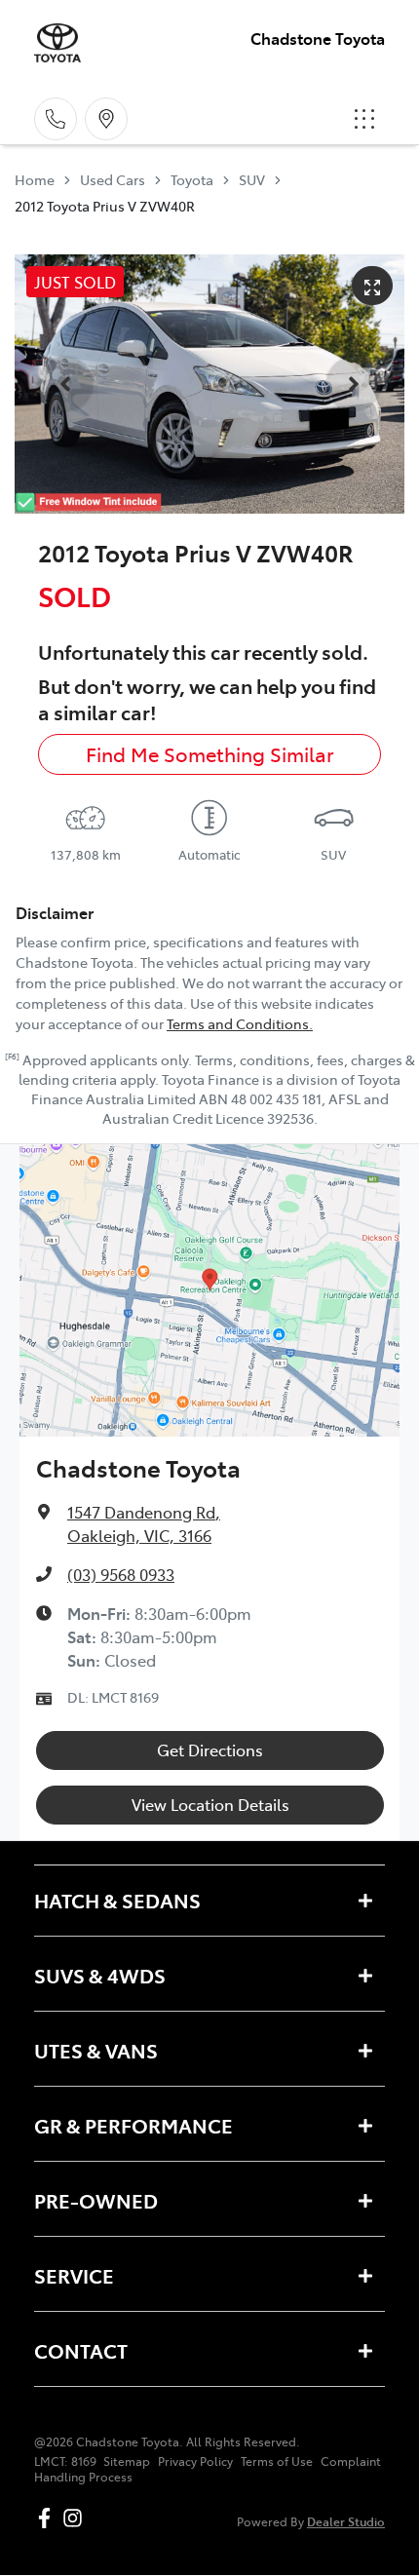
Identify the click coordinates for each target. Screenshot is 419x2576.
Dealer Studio (346, 2521)
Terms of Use (277, 2461)
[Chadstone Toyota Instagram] (76, 2518)
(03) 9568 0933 (121, 1574)
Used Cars (113, 179)
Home (35, 179)
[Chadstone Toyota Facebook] (48, 2518)
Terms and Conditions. (240, 1023)
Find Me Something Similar (210, 754)
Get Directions (210, 1749)
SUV (252, 179)
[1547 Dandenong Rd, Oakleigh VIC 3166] (106, 119)
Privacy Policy (195, 2461)
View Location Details (210, 1804)
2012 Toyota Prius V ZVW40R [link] (105, 206)
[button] (364, 119)
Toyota (192, 179)
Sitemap (127, 2461)
